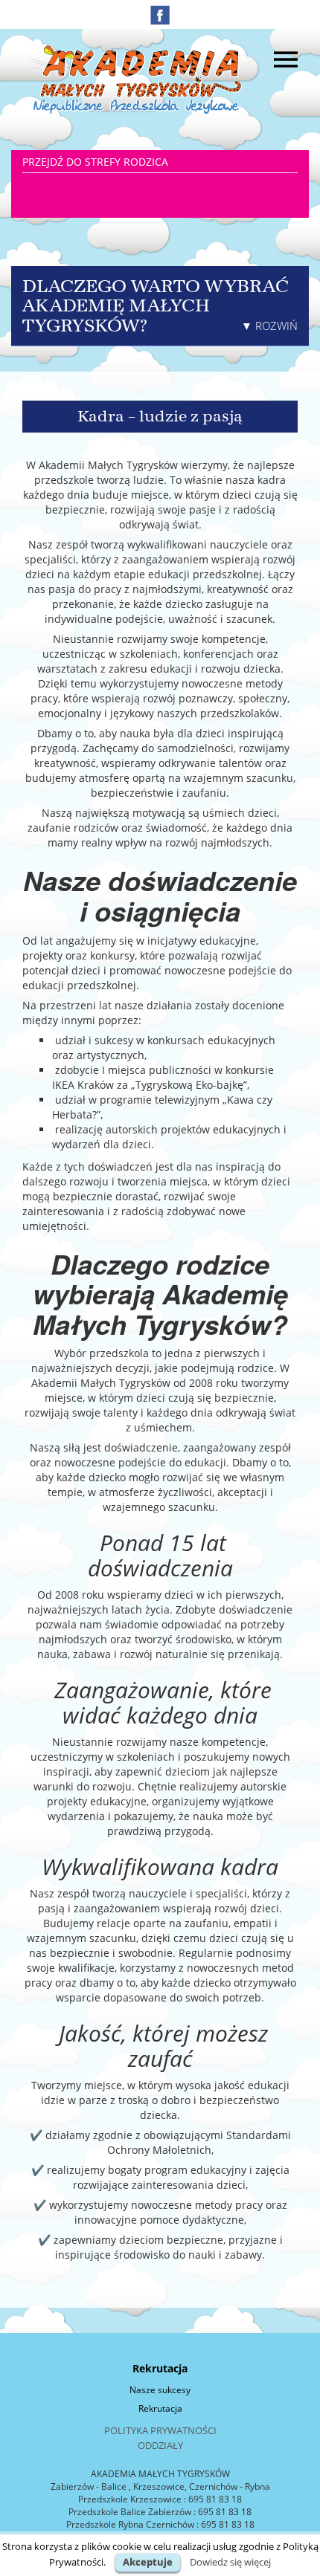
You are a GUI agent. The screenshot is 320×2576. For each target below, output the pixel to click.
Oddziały (160, 2445)
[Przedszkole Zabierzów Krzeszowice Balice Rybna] (137, 78)
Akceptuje (148, 2562)
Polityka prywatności (160, 2430)
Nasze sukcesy (160, 2390)
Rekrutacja (160, 2408)
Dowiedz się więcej (230, 2562)
